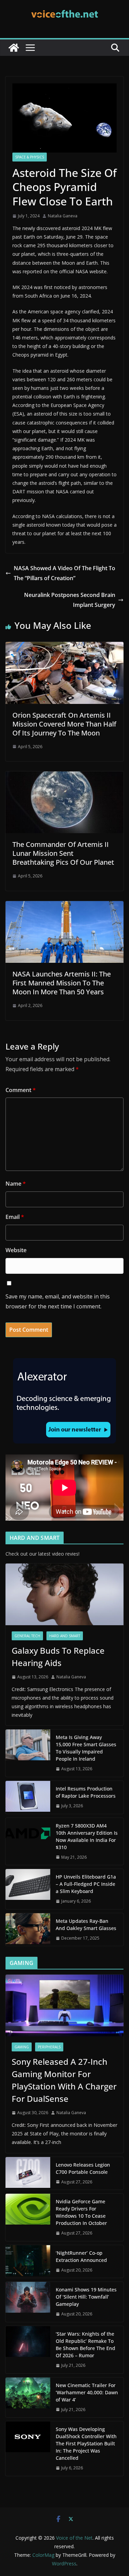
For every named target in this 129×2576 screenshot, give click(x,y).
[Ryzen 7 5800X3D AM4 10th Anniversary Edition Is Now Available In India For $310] (28, 1842)
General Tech (27, 1636)
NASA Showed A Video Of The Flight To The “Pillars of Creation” (64, 573)
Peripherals (49, 2047)
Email (15, 1217)
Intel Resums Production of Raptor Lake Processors (86, 1792)
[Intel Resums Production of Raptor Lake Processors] (28, 1797)
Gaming (22, 2047)
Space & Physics (30, 157)
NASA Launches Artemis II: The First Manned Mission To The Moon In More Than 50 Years (62, 983)
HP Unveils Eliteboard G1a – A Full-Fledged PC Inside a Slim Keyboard (86, 1884)
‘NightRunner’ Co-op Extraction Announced (82, 2256)
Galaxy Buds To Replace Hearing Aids (58, 1657)
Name (16, 1184)
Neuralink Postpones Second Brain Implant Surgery (70, 600)
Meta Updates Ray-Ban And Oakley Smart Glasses (86, 1925)
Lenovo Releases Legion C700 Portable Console (83, 2168)
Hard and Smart (65, 1636)
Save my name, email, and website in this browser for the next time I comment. (58, 1301)
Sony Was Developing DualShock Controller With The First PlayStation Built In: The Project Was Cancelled (86, 2443)
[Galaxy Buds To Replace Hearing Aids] (64, 1594)
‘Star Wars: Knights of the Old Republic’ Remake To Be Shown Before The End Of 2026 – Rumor (85, 2345)
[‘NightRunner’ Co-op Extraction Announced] (28, 2262)
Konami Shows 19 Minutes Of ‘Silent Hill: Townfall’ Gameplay (86, 2297)
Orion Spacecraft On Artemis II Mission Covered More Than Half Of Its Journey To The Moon (64, 724)
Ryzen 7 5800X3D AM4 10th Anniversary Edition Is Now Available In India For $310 (87, 1836)
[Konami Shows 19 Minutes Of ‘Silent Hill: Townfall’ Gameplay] (28, 2302)
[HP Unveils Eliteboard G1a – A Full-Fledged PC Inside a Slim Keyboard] (28, 1889)
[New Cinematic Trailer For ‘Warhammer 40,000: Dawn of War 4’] (28, 2398)
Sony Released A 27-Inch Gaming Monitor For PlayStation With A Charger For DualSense (64, 2080)
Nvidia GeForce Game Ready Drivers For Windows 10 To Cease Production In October (81, 2212)
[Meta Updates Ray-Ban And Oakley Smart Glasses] (28, 1930)
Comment (21, 1090)
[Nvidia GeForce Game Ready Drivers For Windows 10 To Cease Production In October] (28, 2217)
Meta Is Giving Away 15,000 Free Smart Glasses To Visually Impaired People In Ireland (86, 1748)
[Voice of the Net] (14, 48)
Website (16, 1250)
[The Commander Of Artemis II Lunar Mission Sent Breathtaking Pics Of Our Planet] (64, 776)
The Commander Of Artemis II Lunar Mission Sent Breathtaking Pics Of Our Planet (63, 853)
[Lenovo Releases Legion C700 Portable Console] (28, 2173)
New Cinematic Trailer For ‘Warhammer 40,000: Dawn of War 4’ (87, 2392)
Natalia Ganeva (63, 216)
